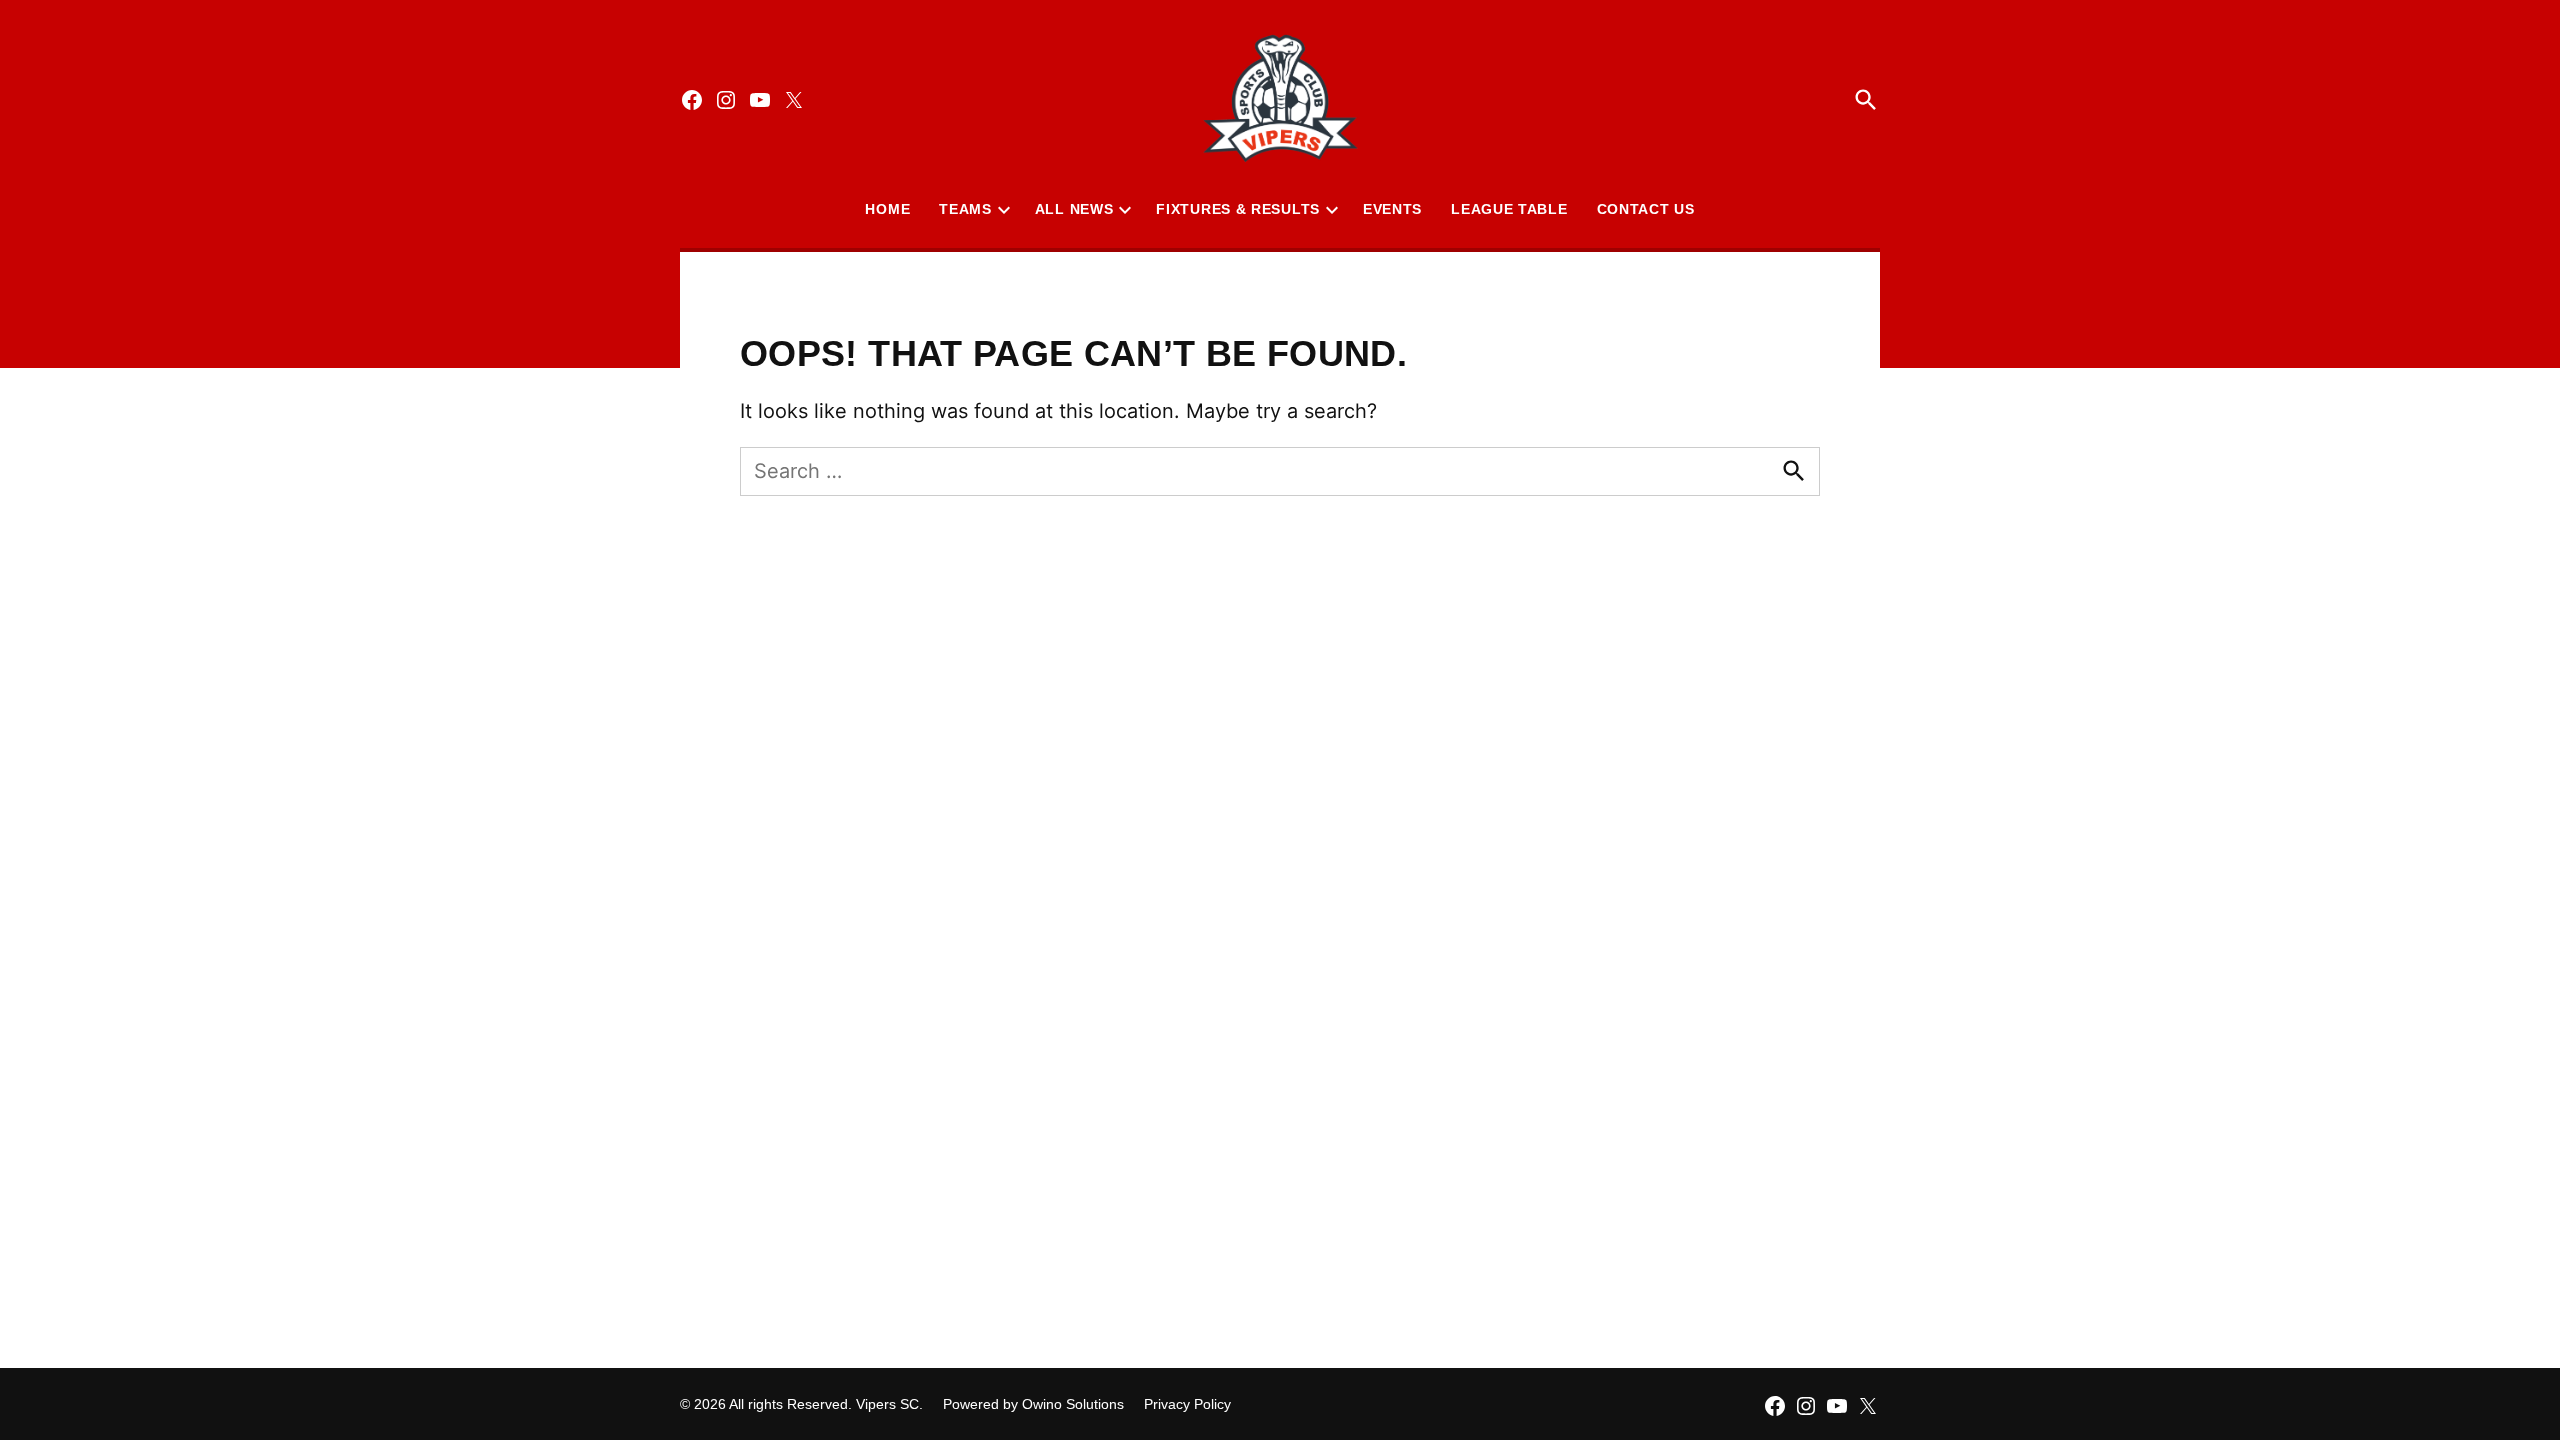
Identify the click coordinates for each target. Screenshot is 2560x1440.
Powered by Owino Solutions (1033, 1404)
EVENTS (1392, 209)
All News (1074, 209)
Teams (965, 209)
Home (887, 209)
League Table (1509, 209)
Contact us (1646, 209)
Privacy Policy (1187, 1404)
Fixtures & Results (1238, 209)
